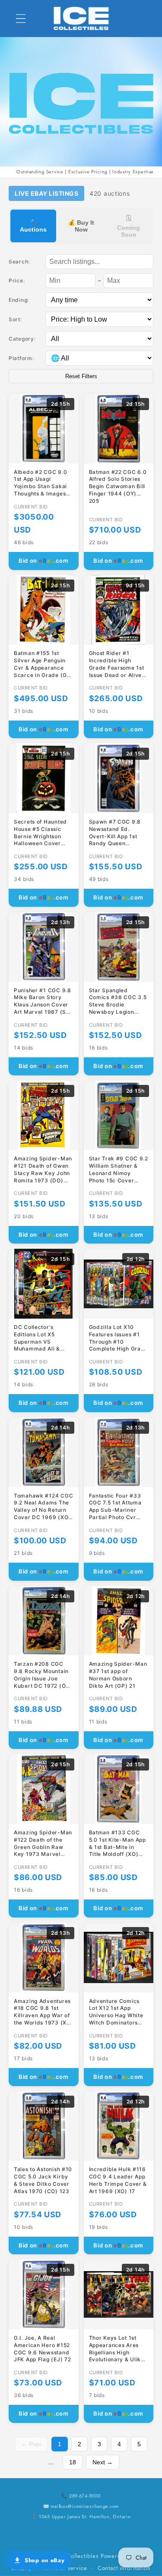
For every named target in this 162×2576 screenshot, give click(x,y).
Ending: (19, 300)
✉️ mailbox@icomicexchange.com (81, 2506)
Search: (19, 262)
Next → (103, 2462)
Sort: (15, 319)
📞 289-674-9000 (81, 2496)
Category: (22, 339)
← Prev (31, 2444)
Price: (17, 280)
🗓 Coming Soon (129, 226)
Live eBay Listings (46, 193)
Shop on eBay (45, 2560)
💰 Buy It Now (81, 226)
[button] (21, 18)
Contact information (124, 2568)
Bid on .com (44, 561)
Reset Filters (81, 376)
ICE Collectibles (77, 2556)
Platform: (21, 358)
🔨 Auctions (33, 226)
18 (73, 2462)
